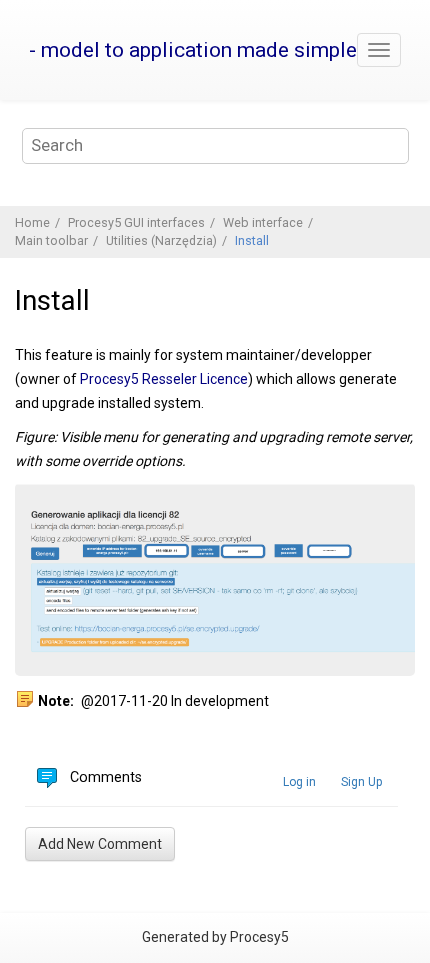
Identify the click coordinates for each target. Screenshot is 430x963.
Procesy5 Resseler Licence (164, 379)
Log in (299, 782)
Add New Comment (100, 844)
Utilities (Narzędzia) (161, 240)
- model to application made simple (193, 50)
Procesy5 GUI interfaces (136, 222)
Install (252, 240)
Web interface (263, 222)
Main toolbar (51, 240)
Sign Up (361, 782)
